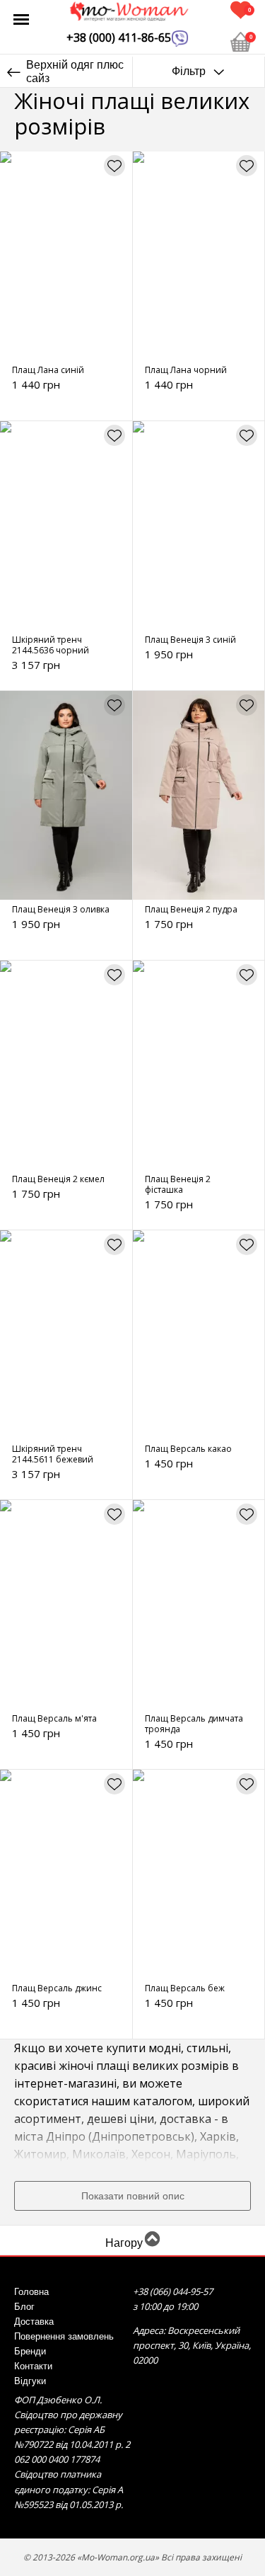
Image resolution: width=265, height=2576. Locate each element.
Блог (24, 2307)
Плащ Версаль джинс (57, 1988)
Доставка (34, 2322)
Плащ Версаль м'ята (54, 1718)
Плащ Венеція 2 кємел (58, 1179)
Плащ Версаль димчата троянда (194, 1724)
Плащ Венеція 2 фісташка (178, 1184)
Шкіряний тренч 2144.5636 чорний (51, 645)
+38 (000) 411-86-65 (119, 38)
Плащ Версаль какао (188, 1449)
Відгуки (30, 2381)
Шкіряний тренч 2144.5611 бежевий (53, 1454)
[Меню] (21, 19)
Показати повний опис (133, 2196)
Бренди (30, 2352)
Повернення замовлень (64, 2337)
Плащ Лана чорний (186, 370)
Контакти (33, 2366)
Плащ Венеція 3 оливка (61, 909)
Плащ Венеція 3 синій (190, 640)
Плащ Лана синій (48, 370)
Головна (31, 2292)
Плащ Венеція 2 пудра (191, 909)
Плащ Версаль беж (185, 1988)
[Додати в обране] (114, 166)
